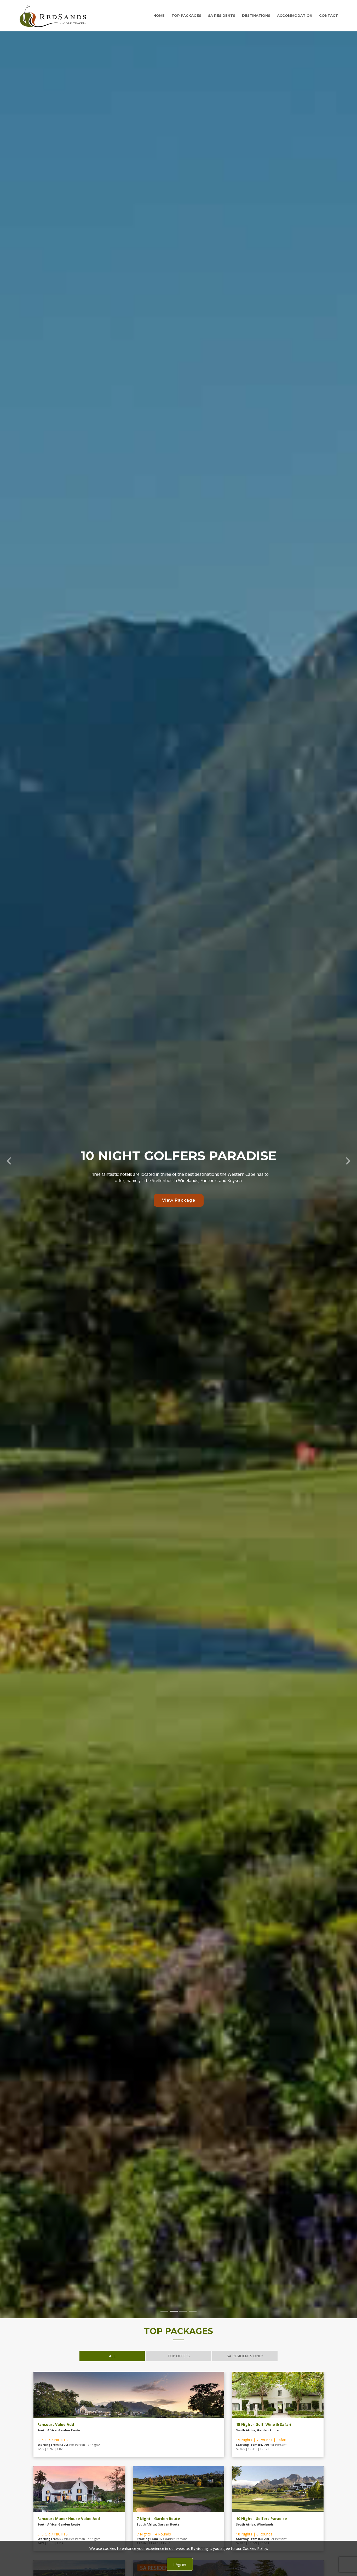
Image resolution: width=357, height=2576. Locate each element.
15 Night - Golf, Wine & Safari (264, 2424)
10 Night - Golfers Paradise (261, 2519)
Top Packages (186, 15)
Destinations (256, 15)
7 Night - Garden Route (158, 2519)
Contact (329, 15)
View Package (179, 1200)
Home (159, 15)
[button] (9, 1159)
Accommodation (295, 15)
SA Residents (222, 15)
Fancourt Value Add (56, 2424)
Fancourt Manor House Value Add (69, 2519)
